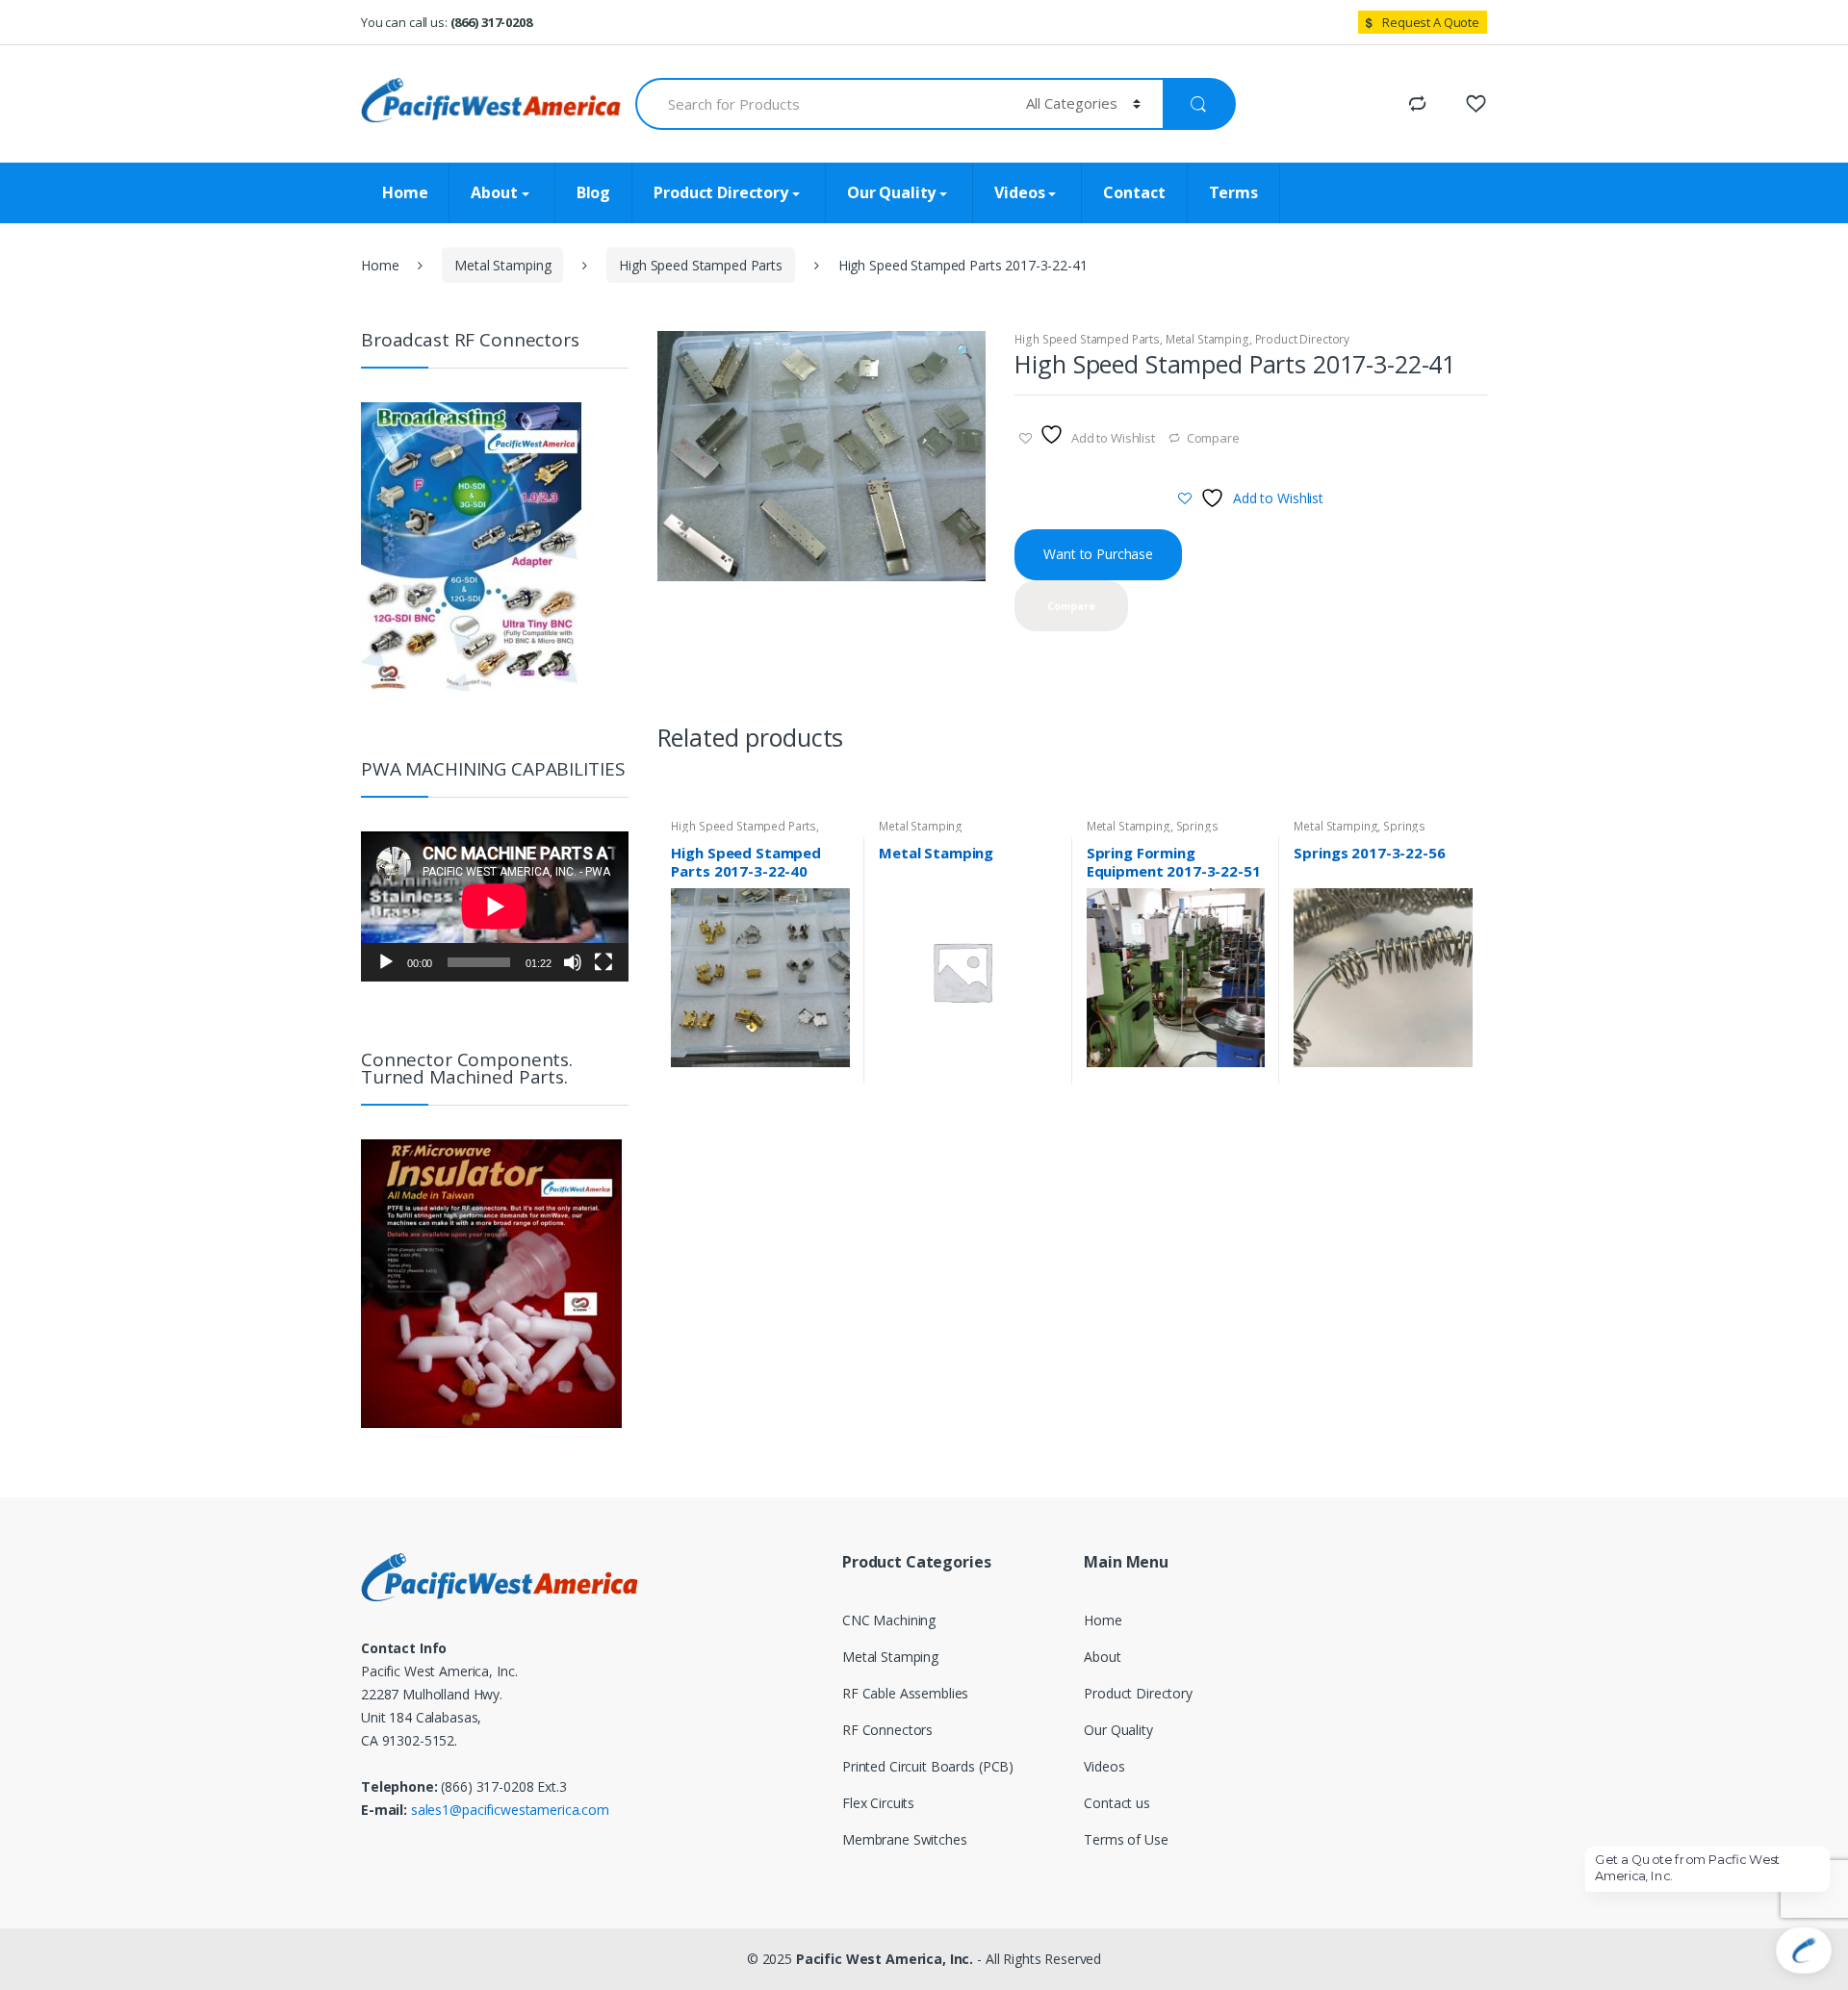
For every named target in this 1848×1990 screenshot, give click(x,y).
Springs (1197, 826)
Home (405, 192)
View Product (833, 1076)
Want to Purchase (1098, 554)
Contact (1134, 192)
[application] (495, 906)
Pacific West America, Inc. (885, 1959)
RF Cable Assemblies (905, 1693)
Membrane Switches (905, 1839)
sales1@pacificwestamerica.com (510, 1810)
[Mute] (573, 962)
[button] (964, 353)
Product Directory (721, 192)
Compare (1213, 438)
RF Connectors (887, 1730)
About (494, 192)
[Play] (386, 962)
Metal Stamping (502, 265)
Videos (1019, 192)
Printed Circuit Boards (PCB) (928, 1766)
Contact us (1117, 1803)
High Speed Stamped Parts (701, 265)
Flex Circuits (878, 1803)
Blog (593, 192)
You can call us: (447, 22)
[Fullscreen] (603, 962)
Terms (1233, 192)
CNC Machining (889, 1620)
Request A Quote (1431, 22)
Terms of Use (1126, 1839)
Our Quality (891, 192)
